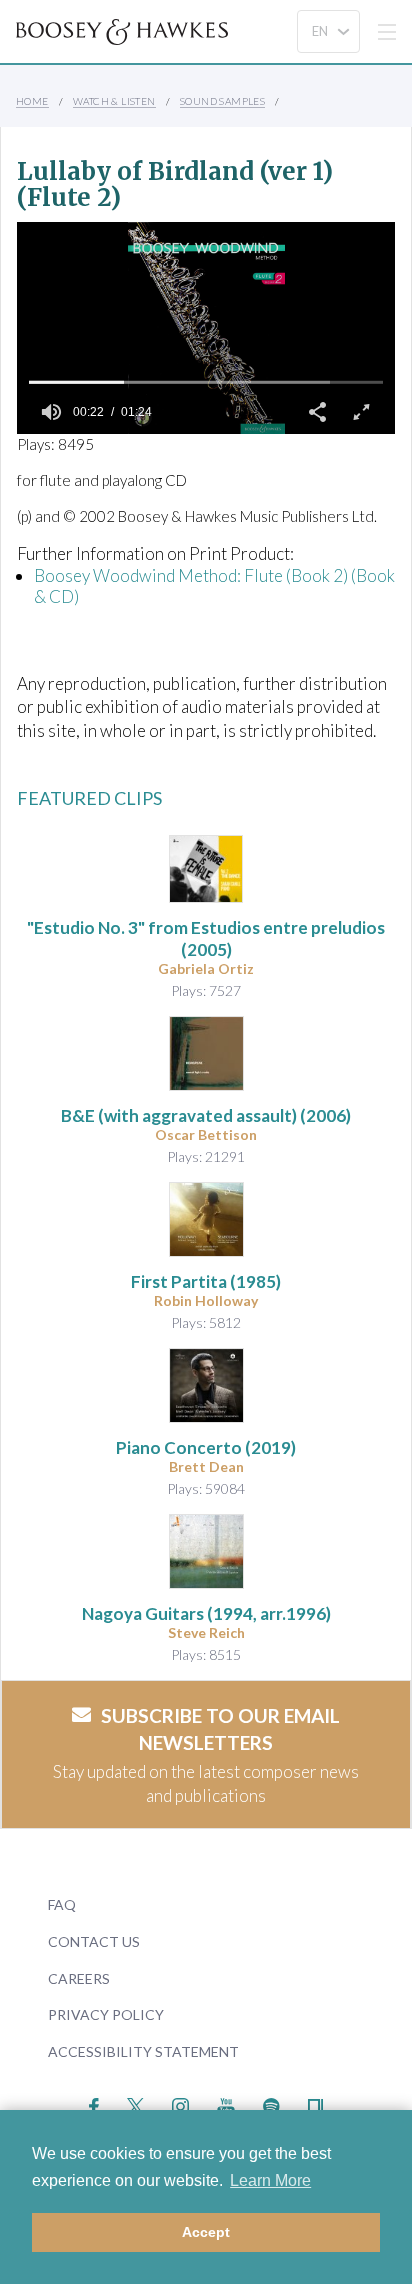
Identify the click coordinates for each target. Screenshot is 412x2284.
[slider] (206, 382)
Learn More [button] (270, 2180)
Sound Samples (222, 101)
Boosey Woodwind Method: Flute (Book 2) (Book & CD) (214, 585)
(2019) (206, 1447)
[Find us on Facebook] (94, 2104)
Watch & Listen (114, 101)
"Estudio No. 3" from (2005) (206, 938)
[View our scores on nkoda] (315, 2104)
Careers (79, 1978)
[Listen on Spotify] (271, 2104)
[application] (206, 328)
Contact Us (94, 1941)
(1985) (206, 1281)
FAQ (62, 1904)
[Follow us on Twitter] (135, 2104)
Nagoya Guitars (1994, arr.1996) (206, 1613)
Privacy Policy (106, 2014)
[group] (51, 412)
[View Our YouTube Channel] (226, 2104)
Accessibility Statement (143, 2051)
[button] (317, 412)
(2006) (206, 1115)
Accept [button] (206, 2232)
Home (32, 101)
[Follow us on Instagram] (180, 2104)
